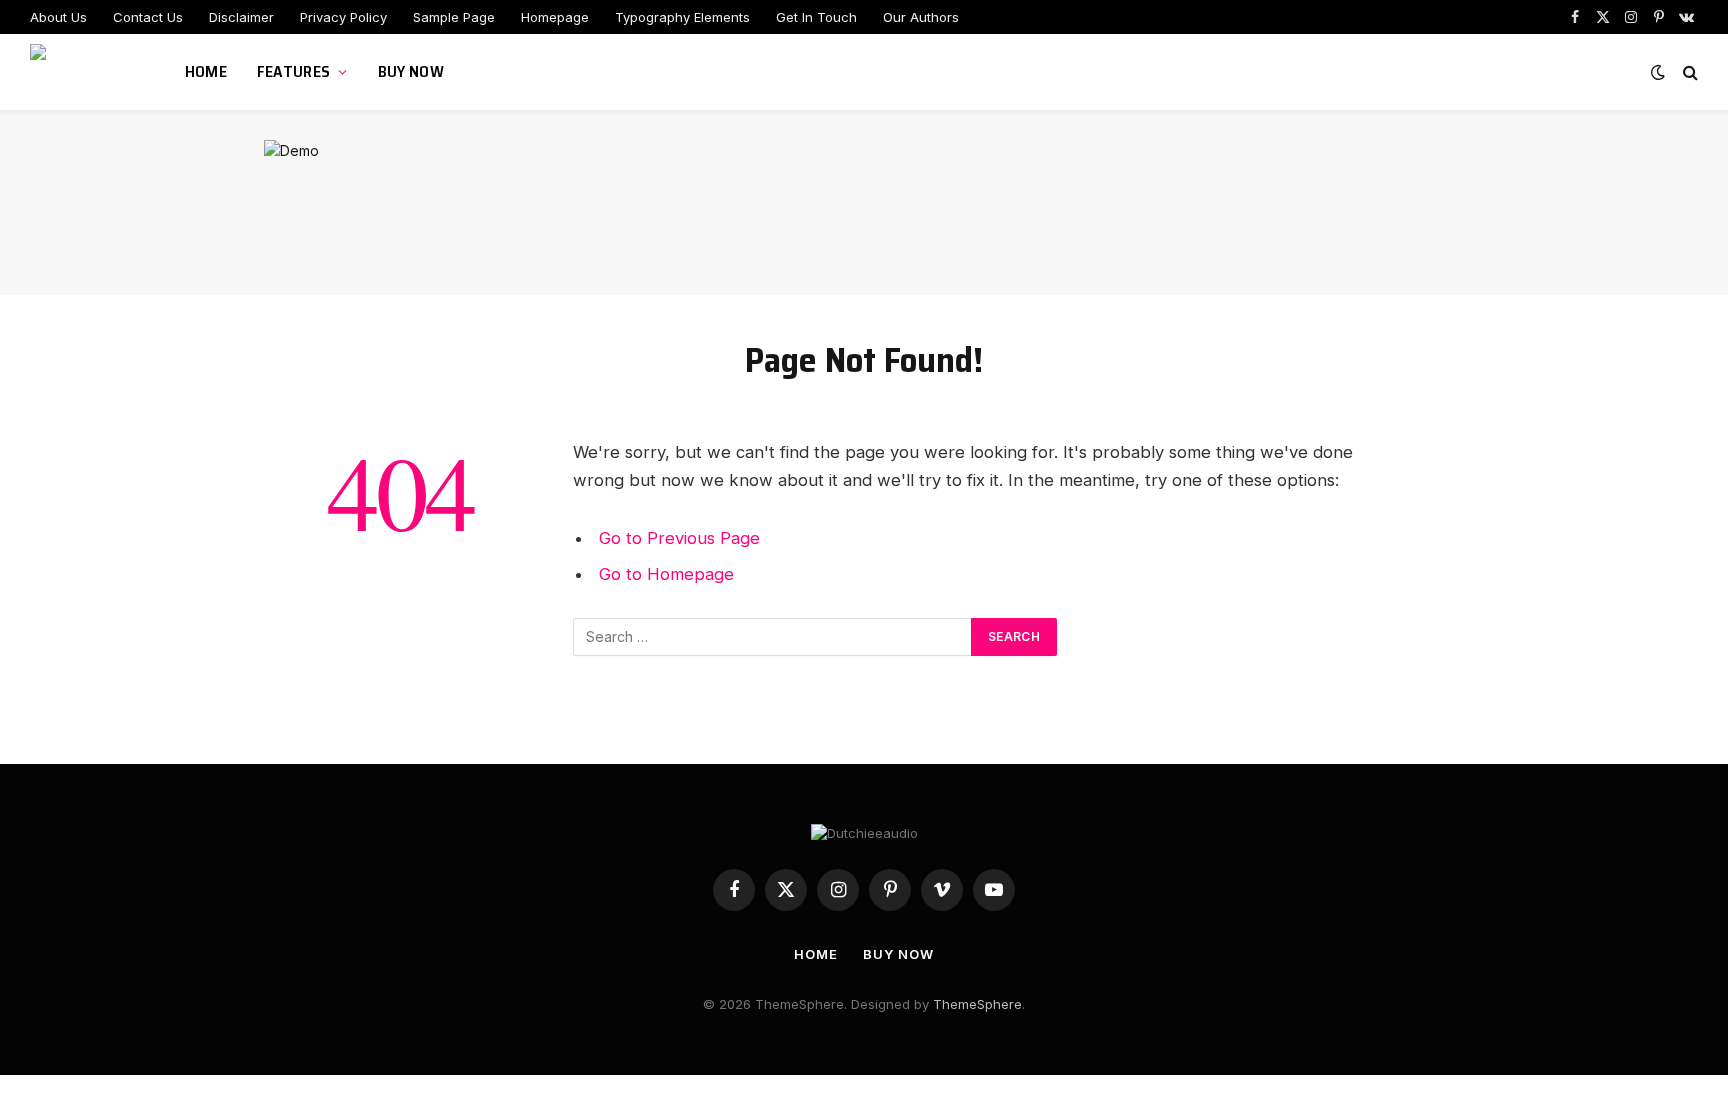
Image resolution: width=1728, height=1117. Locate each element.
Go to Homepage (666, 574)
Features (294, 71)
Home (206, 71)
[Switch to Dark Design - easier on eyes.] (1658, 72)
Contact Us (148, 17)
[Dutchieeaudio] (82, 72)
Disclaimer (241, 17)
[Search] (1688, 72)
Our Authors (921, 17)
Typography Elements (682, 17)
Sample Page (454, 17)
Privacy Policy (343, 17)
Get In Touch (816, 17)
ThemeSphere (977, 1004)
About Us (58, 17)
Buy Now (411, 71)
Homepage (555, 17)
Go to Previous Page (679, 538)
